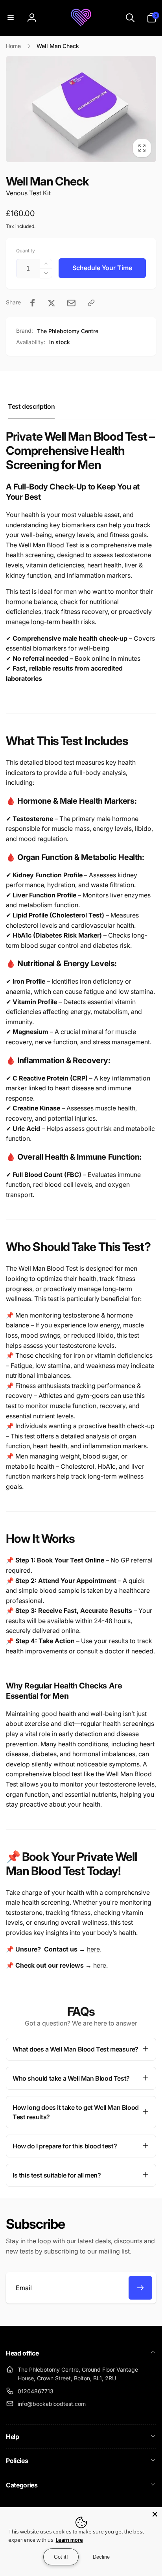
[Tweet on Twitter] (52, 303)
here (93, 1949)
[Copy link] (91, 303)
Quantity (26, 251)
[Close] (155, 2514)
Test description (31, 406)
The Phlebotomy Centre (68, 331)
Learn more (69, 2540)
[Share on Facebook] (33, 303)
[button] (11, 18)
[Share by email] (71, 303)
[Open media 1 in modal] (81, 109)
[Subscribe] (140, 2288)
